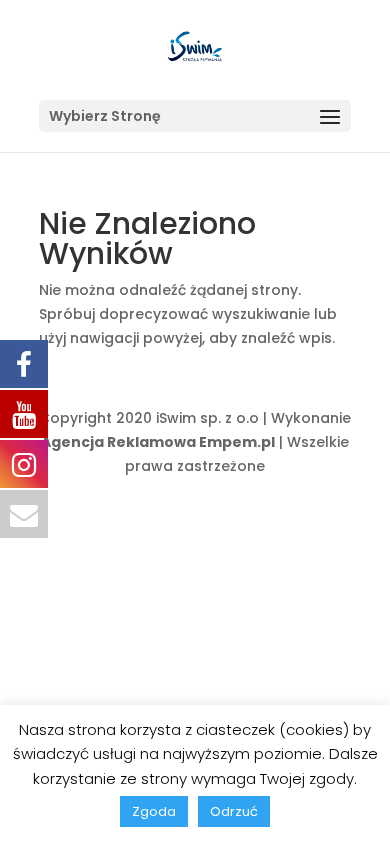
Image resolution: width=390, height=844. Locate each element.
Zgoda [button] (154, 811)
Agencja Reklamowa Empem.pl (158, 442)
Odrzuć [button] (234, 811)
